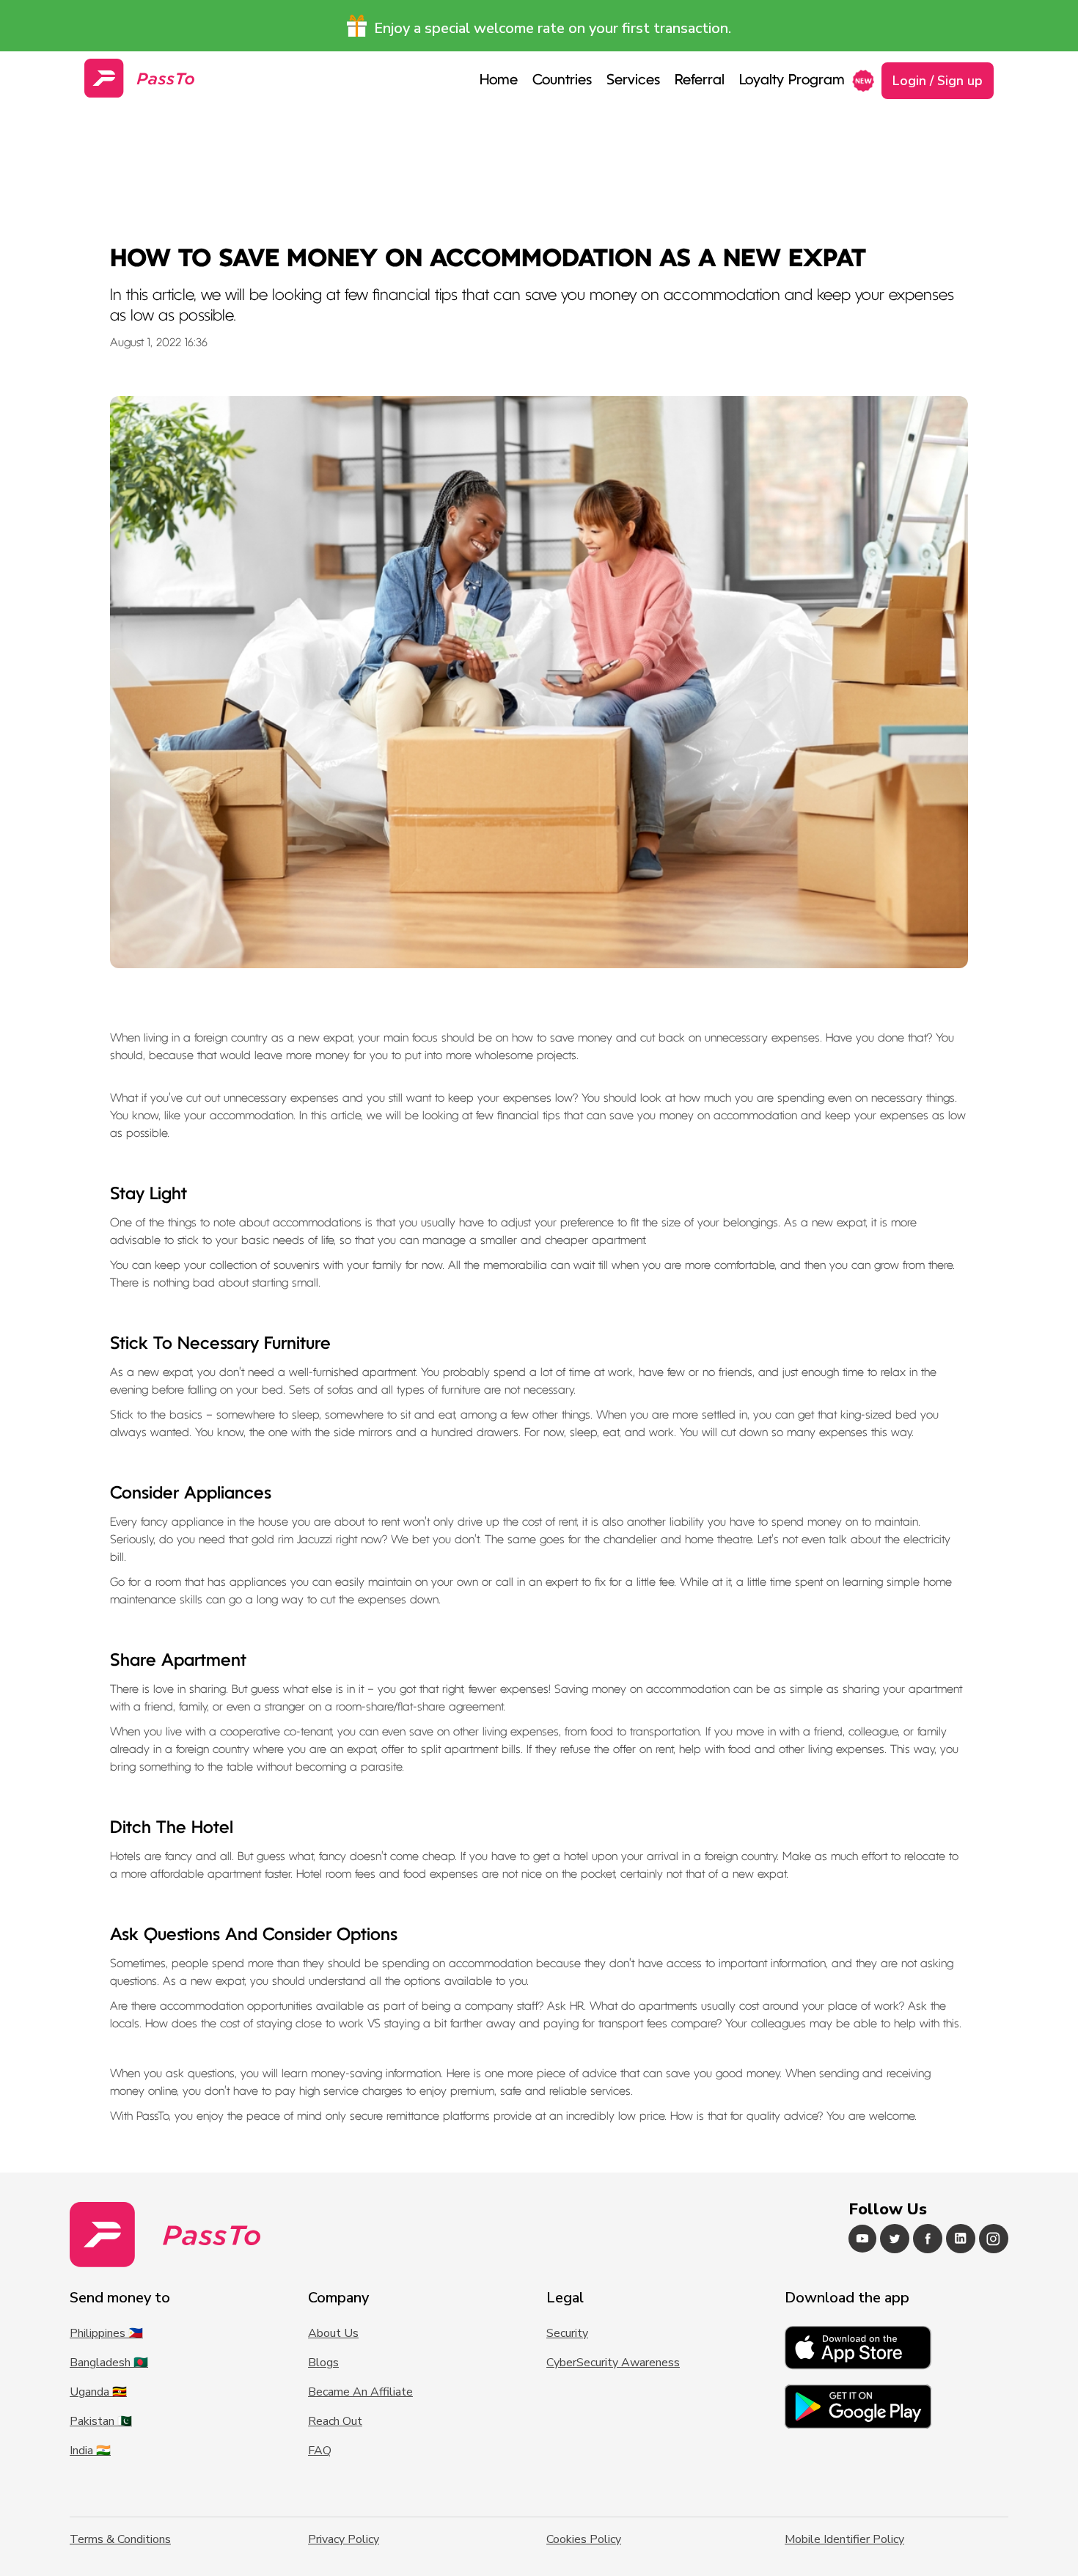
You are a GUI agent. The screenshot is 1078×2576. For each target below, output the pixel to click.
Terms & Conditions (120, 2539)
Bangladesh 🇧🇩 (109, 2363)
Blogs (323, 2363)
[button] (633, 81)
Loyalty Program (792, 81)
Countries (562, 81)
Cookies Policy (584, 2539)
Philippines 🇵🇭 (106, 2333)
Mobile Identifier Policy (844, 2539)
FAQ (320, 2451)
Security (567, 2333)
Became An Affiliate (360, 2392)
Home (499, 81)
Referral (700, 81)
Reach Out (335, 2421)
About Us (333, 2333)
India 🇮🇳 (90, 2451)
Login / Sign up (938, 81)
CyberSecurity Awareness (613, 2363)
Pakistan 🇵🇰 (101, 2421)
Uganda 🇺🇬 (98, 2392)
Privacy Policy (344, 2539)
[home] (139, 78)
